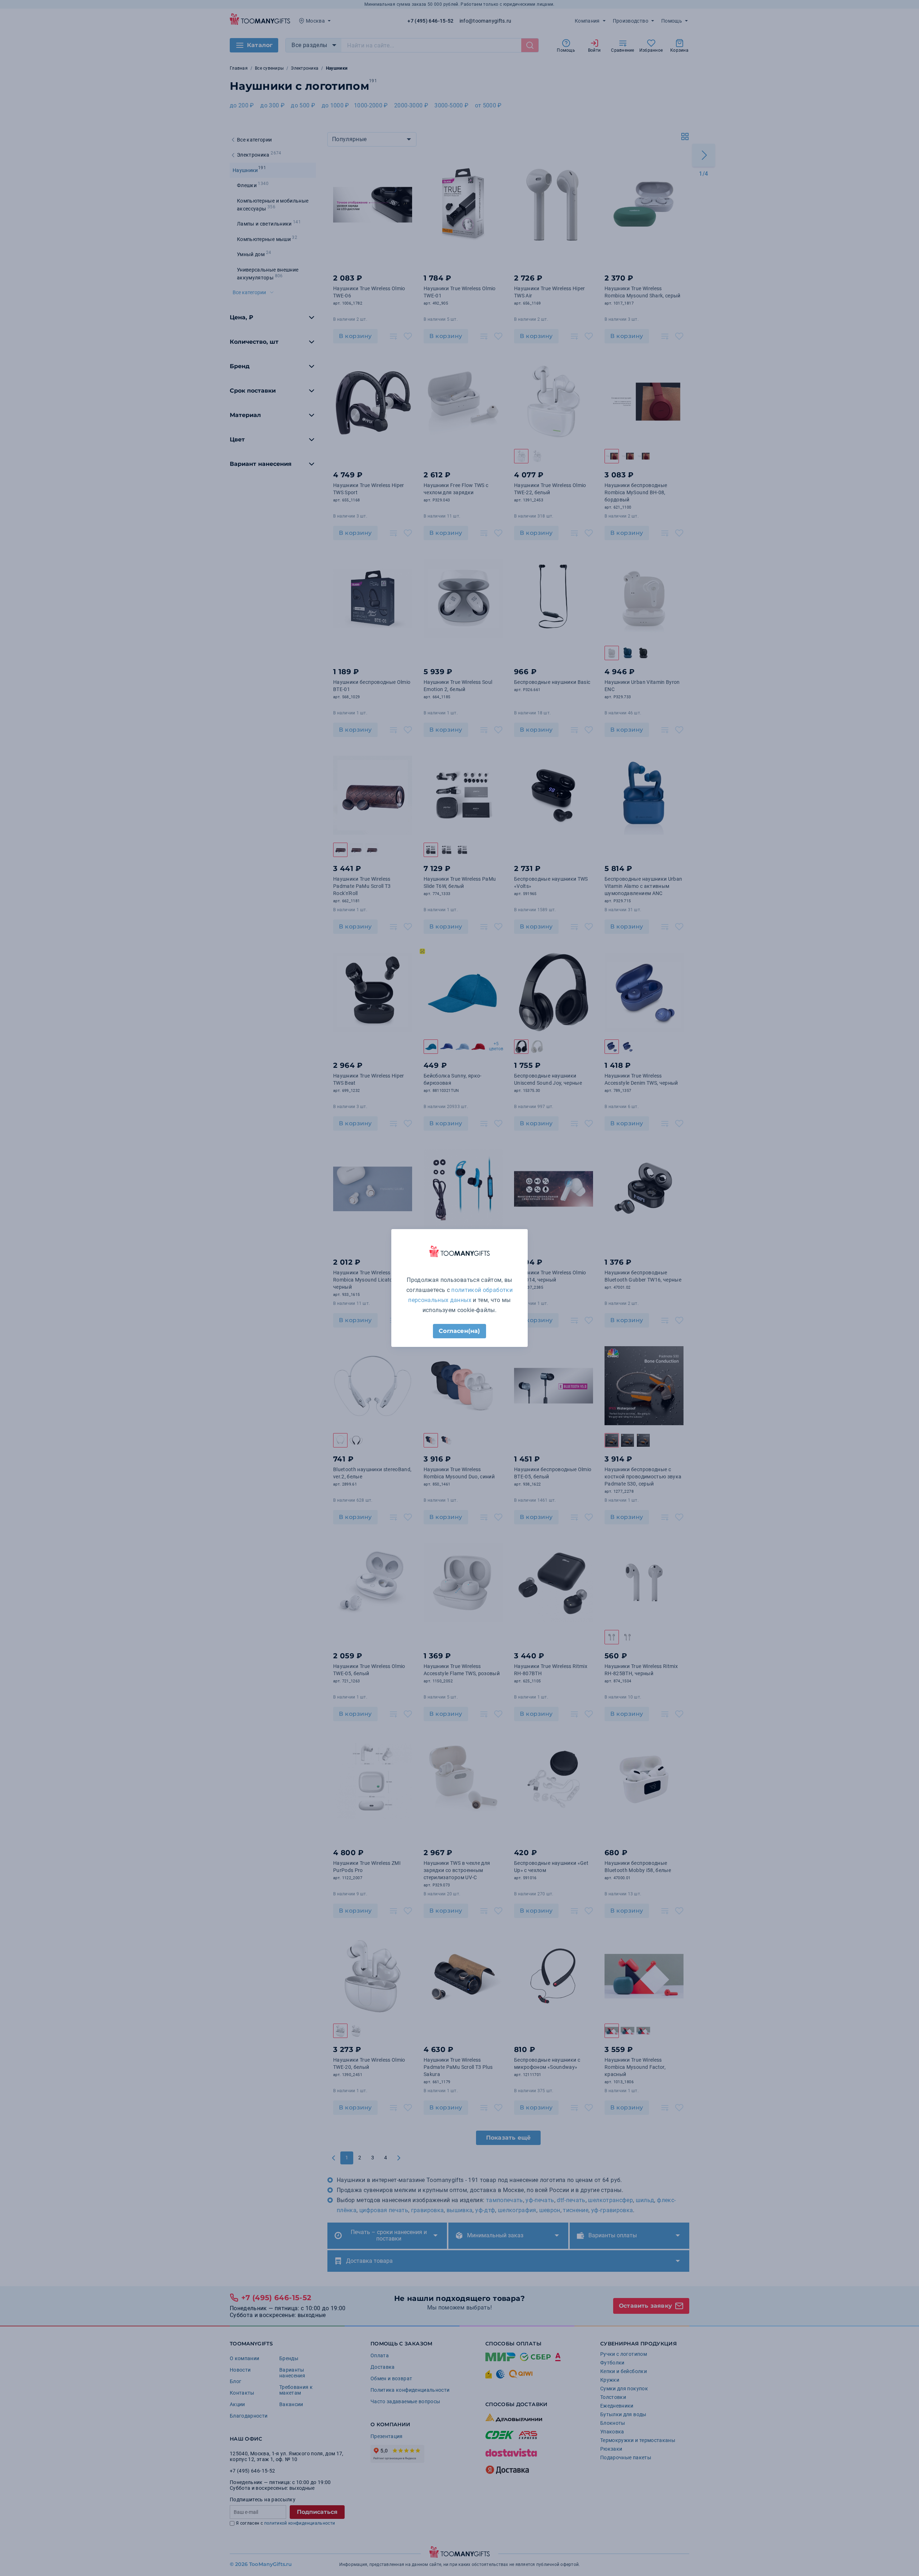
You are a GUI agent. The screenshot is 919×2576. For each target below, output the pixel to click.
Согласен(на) (459, 1331)
